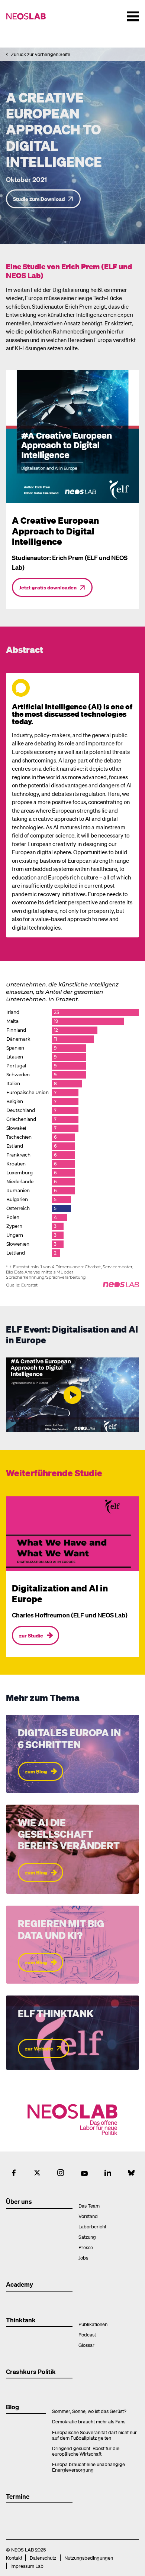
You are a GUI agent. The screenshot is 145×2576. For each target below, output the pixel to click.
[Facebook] (14, 2173)
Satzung (87, 2237)
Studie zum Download (39, 199)
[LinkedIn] (108, 2173)
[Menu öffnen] (133, 16)
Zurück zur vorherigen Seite (41, 54)
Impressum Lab (27, 2566)
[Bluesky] (131, 2173)
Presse (86, 2247)
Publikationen (93, 2324)
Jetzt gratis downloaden (48, 587)
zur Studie (31, 1635)
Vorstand (88, 2216)
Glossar (86, 2345)
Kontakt (14, 2558)
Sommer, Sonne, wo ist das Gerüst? (89, 2411)
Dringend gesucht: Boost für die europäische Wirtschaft (86, 2451)
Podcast (87, 2334)
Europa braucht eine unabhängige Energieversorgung (88, 2467)
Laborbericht (92, 2226)
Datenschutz (43, 2558)
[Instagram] (61, 2173)
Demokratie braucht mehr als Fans (89, 2421)
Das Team (89, 2206)
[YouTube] (84, 2173)
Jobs (83, 2258)
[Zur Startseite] (29, 16)
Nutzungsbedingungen (89, 2558)
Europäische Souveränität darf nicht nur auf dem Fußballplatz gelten (94, 2435)
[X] (37, 2173)
